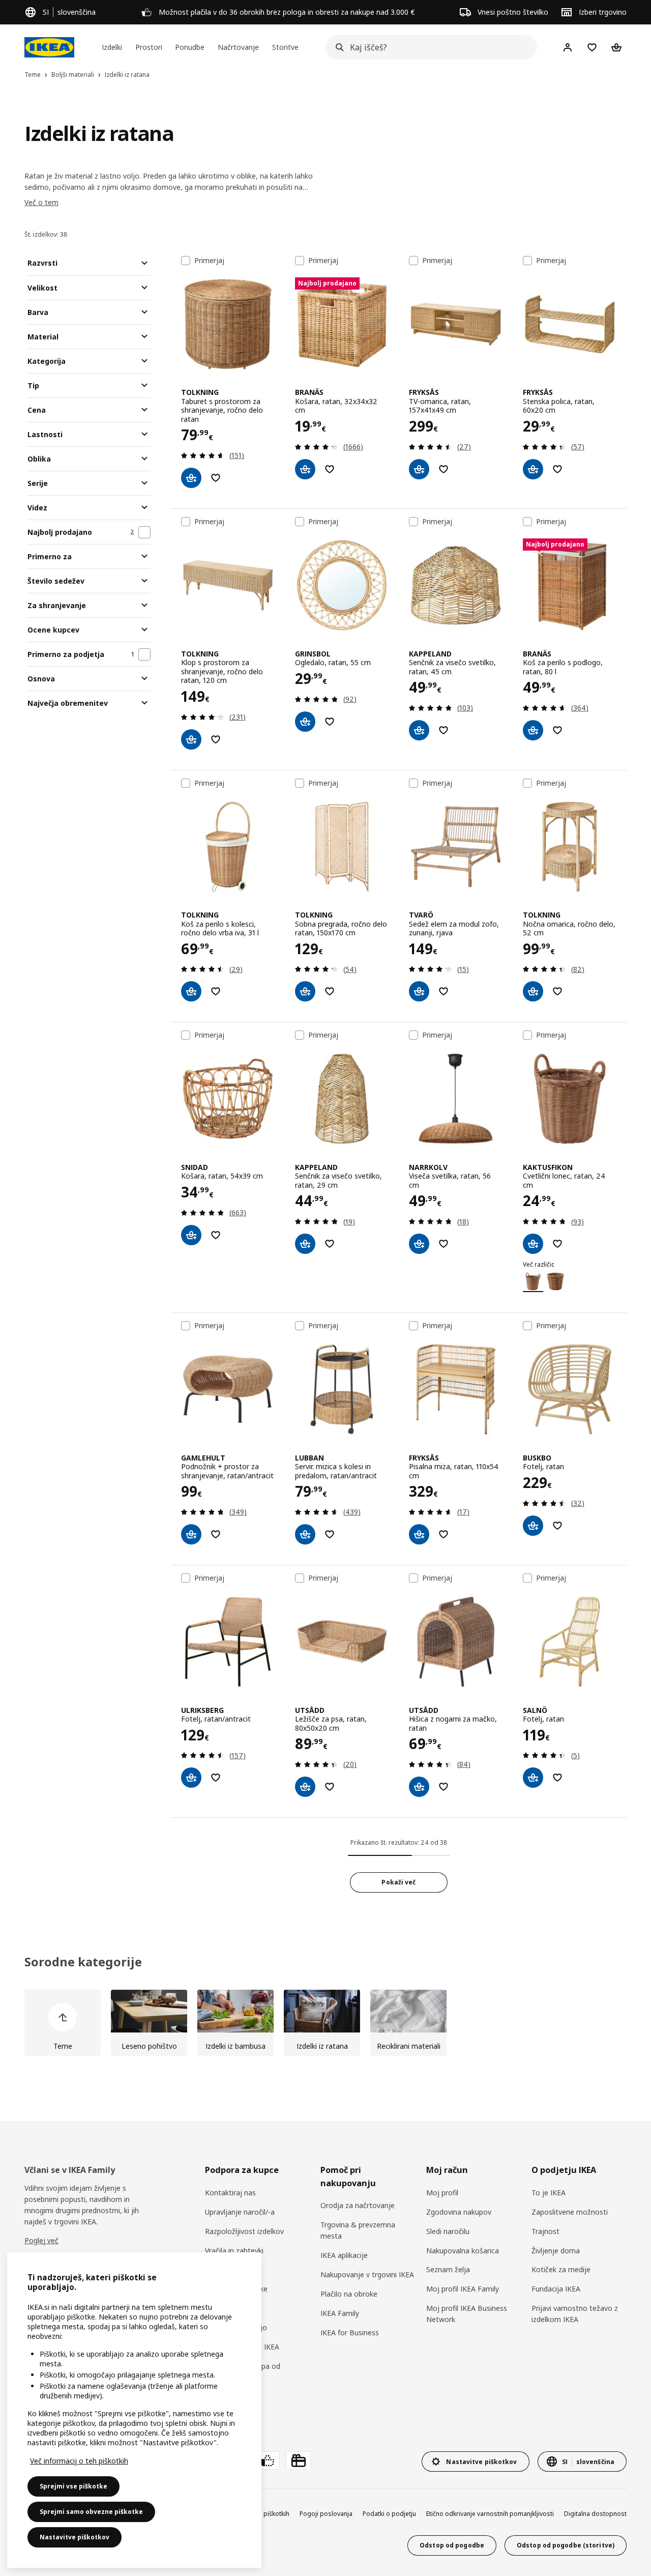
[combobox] (428, 47)
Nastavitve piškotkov (75, 2537)
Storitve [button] (285, 47)
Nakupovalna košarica (463, 2251)
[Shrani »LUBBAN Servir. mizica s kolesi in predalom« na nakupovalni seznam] (330, 1534)
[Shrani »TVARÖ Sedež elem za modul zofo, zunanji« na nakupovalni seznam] (443, 991)
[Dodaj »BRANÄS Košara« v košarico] (305, 469)
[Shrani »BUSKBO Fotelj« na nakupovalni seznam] (557, 1526)
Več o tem (41, 202)
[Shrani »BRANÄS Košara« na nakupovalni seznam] (330, 469)
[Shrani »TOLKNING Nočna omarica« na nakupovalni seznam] (557, 991)
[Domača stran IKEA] (49, 47)
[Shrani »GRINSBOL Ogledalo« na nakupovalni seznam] (330, 722)
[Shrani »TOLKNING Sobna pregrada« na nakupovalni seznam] (330, 991)
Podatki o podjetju (389, 2514)
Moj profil (442, 2193)
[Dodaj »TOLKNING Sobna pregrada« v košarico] (305, 991)
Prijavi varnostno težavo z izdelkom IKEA (575, 2314)
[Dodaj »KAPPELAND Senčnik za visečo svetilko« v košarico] (419, 730)
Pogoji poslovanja (326, 2514)
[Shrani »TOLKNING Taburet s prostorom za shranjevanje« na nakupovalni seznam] (216, 478)
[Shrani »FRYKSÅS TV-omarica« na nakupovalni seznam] (443, 469)
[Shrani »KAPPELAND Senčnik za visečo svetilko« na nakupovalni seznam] (443, 730)
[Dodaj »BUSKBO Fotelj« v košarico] (533, 1526)
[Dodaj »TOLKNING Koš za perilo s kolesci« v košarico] (191, 991)
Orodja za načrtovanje (358, 2205)
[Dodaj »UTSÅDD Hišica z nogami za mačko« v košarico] (419, 1787)
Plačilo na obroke (349, 2294)
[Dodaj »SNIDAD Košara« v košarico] (191, 1235)
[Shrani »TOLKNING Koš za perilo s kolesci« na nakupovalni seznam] (216, 991)
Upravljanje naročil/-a (240, 2212)
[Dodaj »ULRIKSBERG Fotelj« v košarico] (191, 1778)
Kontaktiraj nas (230, 2193)
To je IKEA (549, 2193)
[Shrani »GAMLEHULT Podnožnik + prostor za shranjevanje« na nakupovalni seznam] (216, 1534)
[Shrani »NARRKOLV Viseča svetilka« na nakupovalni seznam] (443, 1244)
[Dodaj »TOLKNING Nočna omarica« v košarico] (533, 991)
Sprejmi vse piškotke (73, 2486)
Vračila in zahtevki (234, 2251)
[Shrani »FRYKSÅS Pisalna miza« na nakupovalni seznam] (443, 1534)
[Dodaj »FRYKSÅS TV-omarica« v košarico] (419, 469)
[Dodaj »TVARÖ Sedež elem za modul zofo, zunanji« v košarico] (419, 991)
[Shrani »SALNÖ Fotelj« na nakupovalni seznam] (557, 1778)
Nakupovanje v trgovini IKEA (367, 2274)
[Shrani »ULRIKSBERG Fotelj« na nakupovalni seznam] (216, 1778)
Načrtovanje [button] (238, 47)
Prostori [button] (149, 47)
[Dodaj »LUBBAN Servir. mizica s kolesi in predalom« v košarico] (305, 1534)
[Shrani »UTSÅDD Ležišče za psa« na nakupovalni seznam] (330, 1787)
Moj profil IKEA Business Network (467, 2314)
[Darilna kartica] (299, 2460)
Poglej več (41, 2240)
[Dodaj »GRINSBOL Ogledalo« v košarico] (305, 722)
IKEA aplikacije (344, 2255)
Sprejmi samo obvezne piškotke (91, 2512)
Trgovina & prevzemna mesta (358, 2230)
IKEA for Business (350, 2332)
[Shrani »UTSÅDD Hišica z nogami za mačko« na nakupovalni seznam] (443, 1787)
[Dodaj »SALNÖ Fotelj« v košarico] (533, 1778)
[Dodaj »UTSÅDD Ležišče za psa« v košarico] (305, 1787)
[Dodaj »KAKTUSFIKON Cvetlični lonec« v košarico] (533, 1244)
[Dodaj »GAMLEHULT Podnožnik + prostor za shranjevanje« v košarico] (191, 1534)
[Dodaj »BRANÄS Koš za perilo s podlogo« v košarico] (533, 730)
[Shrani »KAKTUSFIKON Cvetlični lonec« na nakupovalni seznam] (557, 1244)
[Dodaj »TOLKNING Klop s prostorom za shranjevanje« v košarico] (191, 739)
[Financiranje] (267, 2460)
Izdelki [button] (112, 47)
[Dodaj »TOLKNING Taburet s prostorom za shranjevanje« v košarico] (191, 478)
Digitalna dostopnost (595, 2514)
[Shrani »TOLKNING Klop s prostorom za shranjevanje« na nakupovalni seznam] (216, 739)
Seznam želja (448, 2269)
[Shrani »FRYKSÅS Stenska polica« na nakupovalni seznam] (557, 469)
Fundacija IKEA (556, 2289)
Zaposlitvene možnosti (570, 2212)
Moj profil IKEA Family (463, 2289)
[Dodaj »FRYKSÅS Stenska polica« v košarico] (533, 469)
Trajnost (545, 2231)
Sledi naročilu (448, 2231)
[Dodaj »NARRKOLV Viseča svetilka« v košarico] (419, 1244)
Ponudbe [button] (190, 47)
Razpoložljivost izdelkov (244, 2231)
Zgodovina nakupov (459, 2212)
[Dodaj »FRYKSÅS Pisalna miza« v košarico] (419, 1534)
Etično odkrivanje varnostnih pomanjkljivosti (490, 2514)
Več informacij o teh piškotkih (79, 2461)
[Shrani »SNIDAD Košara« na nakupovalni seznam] (216, 1235)
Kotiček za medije (561, 2269)
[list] (325, 2023)
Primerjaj (209, 261)
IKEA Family (340, 2313)
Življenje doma (556, 2251)
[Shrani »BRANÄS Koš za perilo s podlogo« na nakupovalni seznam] (557, 730)
